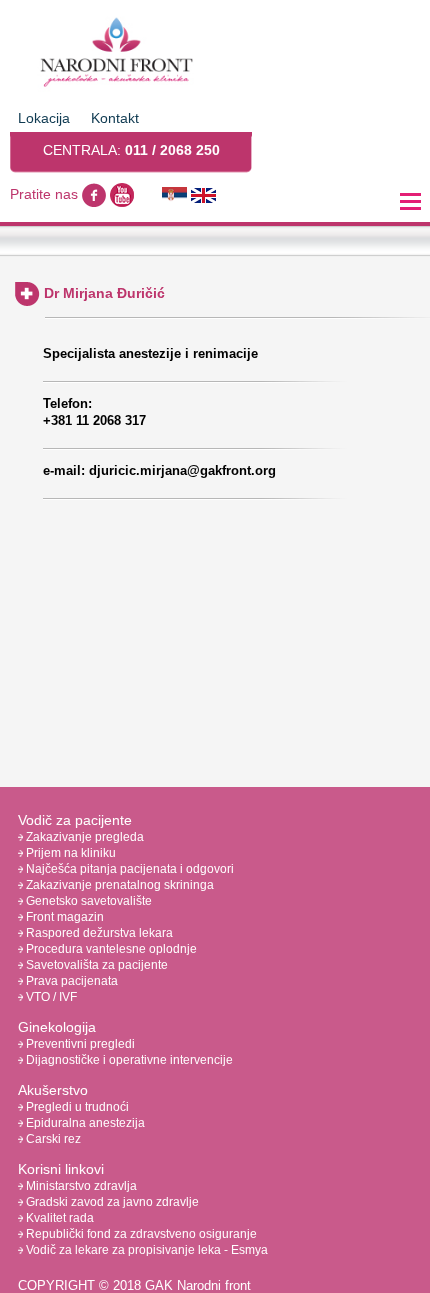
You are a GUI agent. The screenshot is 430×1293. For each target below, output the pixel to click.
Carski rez (52, 1139)
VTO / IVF (50, 997)
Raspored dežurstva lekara (98, 933)
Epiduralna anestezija (84, 1123)
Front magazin (63, 917)
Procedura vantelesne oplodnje (110, 949)
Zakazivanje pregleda (83, 837)
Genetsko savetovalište (87, 901)
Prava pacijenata (70, 981)
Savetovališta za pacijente (95, 965)
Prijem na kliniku (69, 853)
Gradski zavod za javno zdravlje (111, 1202)
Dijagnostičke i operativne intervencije (128, 1060)
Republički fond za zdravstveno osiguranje (140, 1234)
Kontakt (115, 118)
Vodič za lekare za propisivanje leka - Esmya (145, 1250)
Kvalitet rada (58, 1218)
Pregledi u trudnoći (76, 1107)
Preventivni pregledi (79, 1044)
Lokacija (44, 118)
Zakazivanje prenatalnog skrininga (118, 885)
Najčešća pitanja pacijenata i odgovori (128, 869)
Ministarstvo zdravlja (80, 1186)
